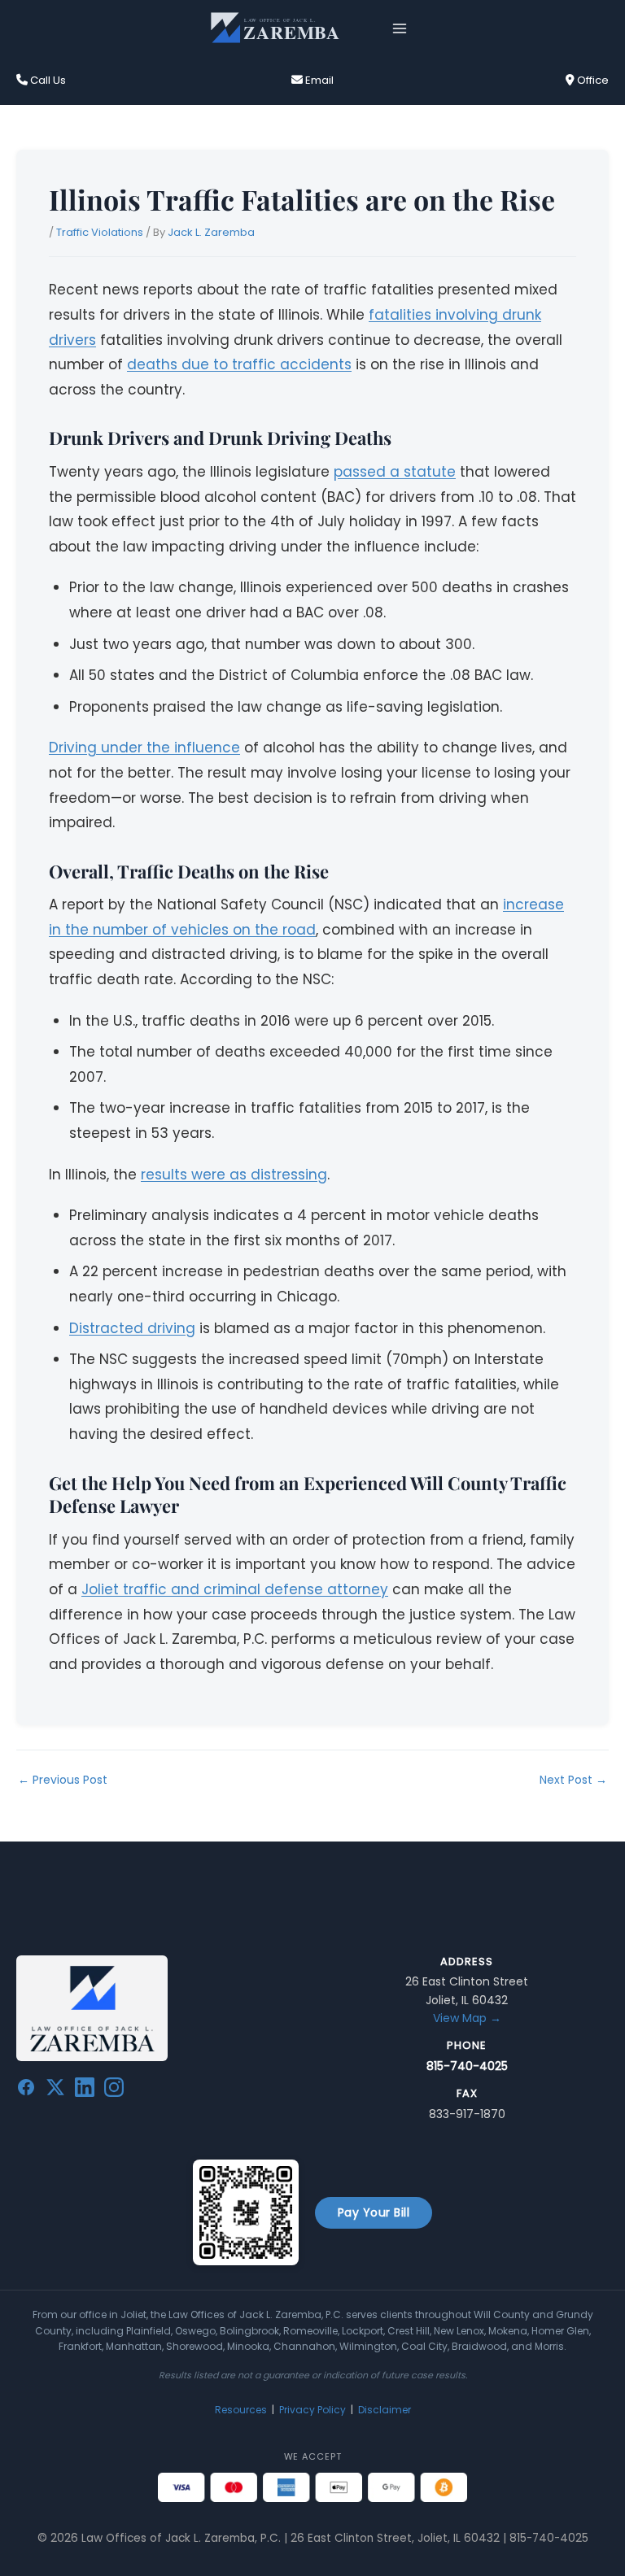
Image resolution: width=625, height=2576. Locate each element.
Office (592, 80)
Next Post (573, 1780)
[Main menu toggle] (400, 28)
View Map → (467, 2018)
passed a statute (395, 472)
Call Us (47, 80)
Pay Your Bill (374, 2212)
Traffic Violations (100, 232)
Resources (241, 2410)
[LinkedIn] (85, 2090)
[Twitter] (55, 2090)
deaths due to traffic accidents (239, 364)
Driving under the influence (144, 748)
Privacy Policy (312, 2410)
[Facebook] (26, 2090)
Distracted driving (132, 1328)
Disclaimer (385, 2410)
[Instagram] (114, 2090)
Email (318, 80)
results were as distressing (234, 1175)
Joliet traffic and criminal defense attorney (235, 1589)
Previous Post (63, 1780)
